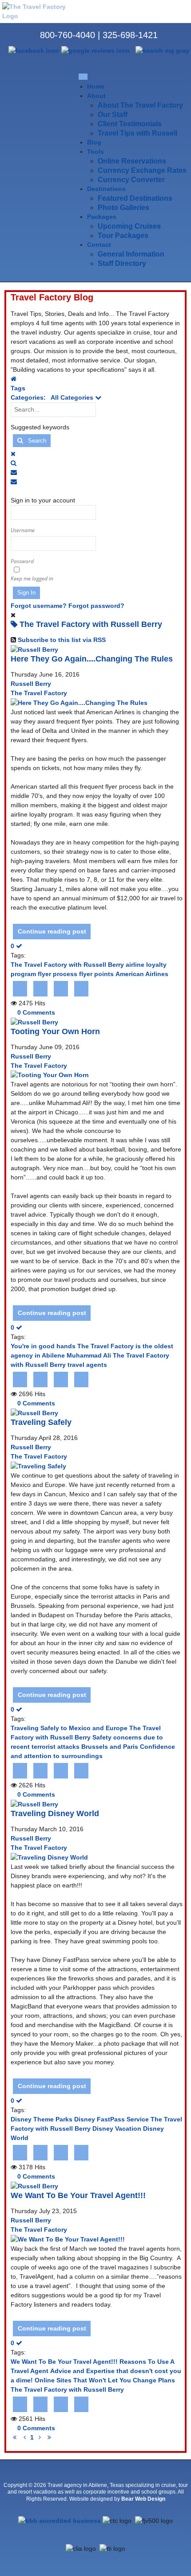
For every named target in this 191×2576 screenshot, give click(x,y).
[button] (97, 463)
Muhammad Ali (89, 1355)
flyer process (58, 974)
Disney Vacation (117, 2129)
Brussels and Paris (110, 1747)
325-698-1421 (130, 35)
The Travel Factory (39, 693)
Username (23, 530)
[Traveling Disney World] (49, 1857)
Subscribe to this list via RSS (62, 640)
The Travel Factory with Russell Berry (67, 965)
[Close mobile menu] (83, 76)
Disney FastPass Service (111, 2119)
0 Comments (36, 1012)
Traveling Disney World (55, 1813)
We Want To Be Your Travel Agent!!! (78, 2195)
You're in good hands (43, 1346)
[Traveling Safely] (38, 1466)
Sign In (26, 593)
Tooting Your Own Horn (55, 1031)
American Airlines (142, 974)
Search (34, 441)
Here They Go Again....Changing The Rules (92, 659)
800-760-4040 (68, 35)
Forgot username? (39, 606)
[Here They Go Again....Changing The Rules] (79, 702)
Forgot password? (96, 606)
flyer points (96, 974)
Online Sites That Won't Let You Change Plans (105, 2380)
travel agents (87, 1365)
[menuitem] (96, 86)
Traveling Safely (41, 1422)
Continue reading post (52, 931)
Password (22, 561)
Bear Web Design (143, 2499)
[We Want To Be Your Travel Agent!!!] (68, 2239)
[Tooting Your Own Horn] (50, 1075)
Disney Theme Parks (42, 2119)
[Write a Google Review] (95, 50)
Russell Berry (31, 684)
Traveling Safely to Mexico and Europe (69, 1728)
